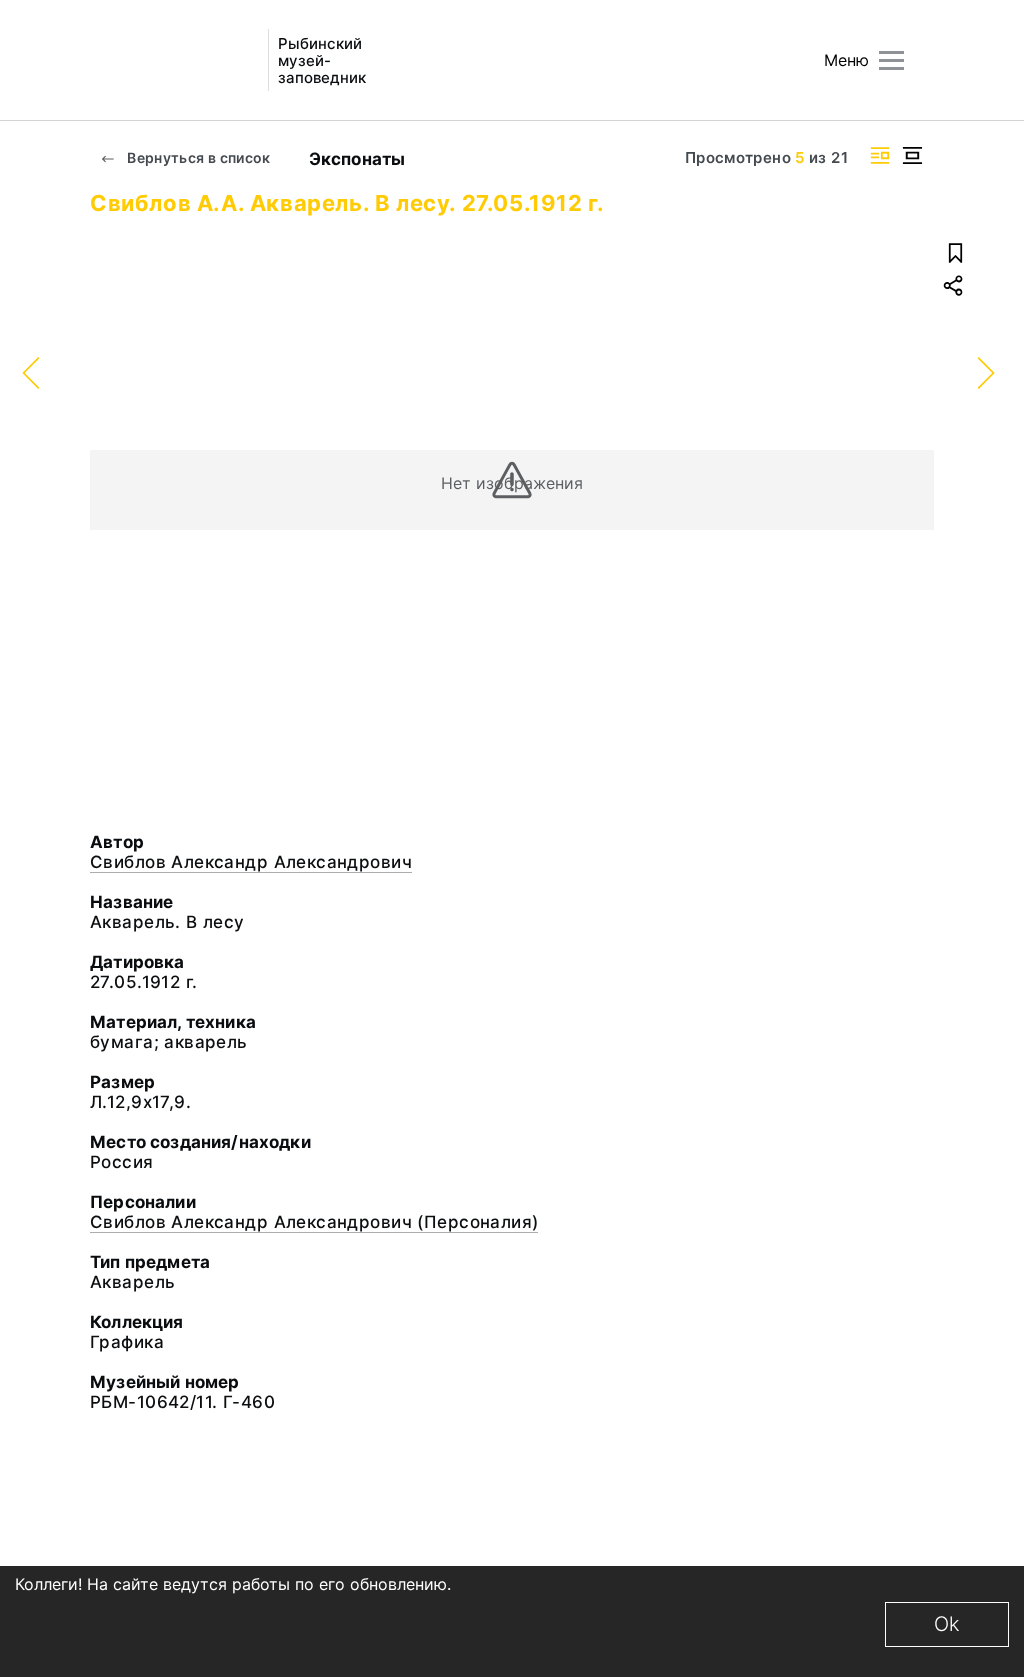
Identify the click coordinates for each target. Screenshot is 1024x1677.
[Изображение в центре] (912, 155)
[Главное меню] (891, 60)
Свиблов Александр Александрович (251, 862)
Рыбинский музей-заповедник (322, 60)
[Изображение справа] (880, 155)
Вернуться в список (197, 157)
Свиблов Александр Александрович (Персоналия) (314, 1222)
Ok (947, 1624)
